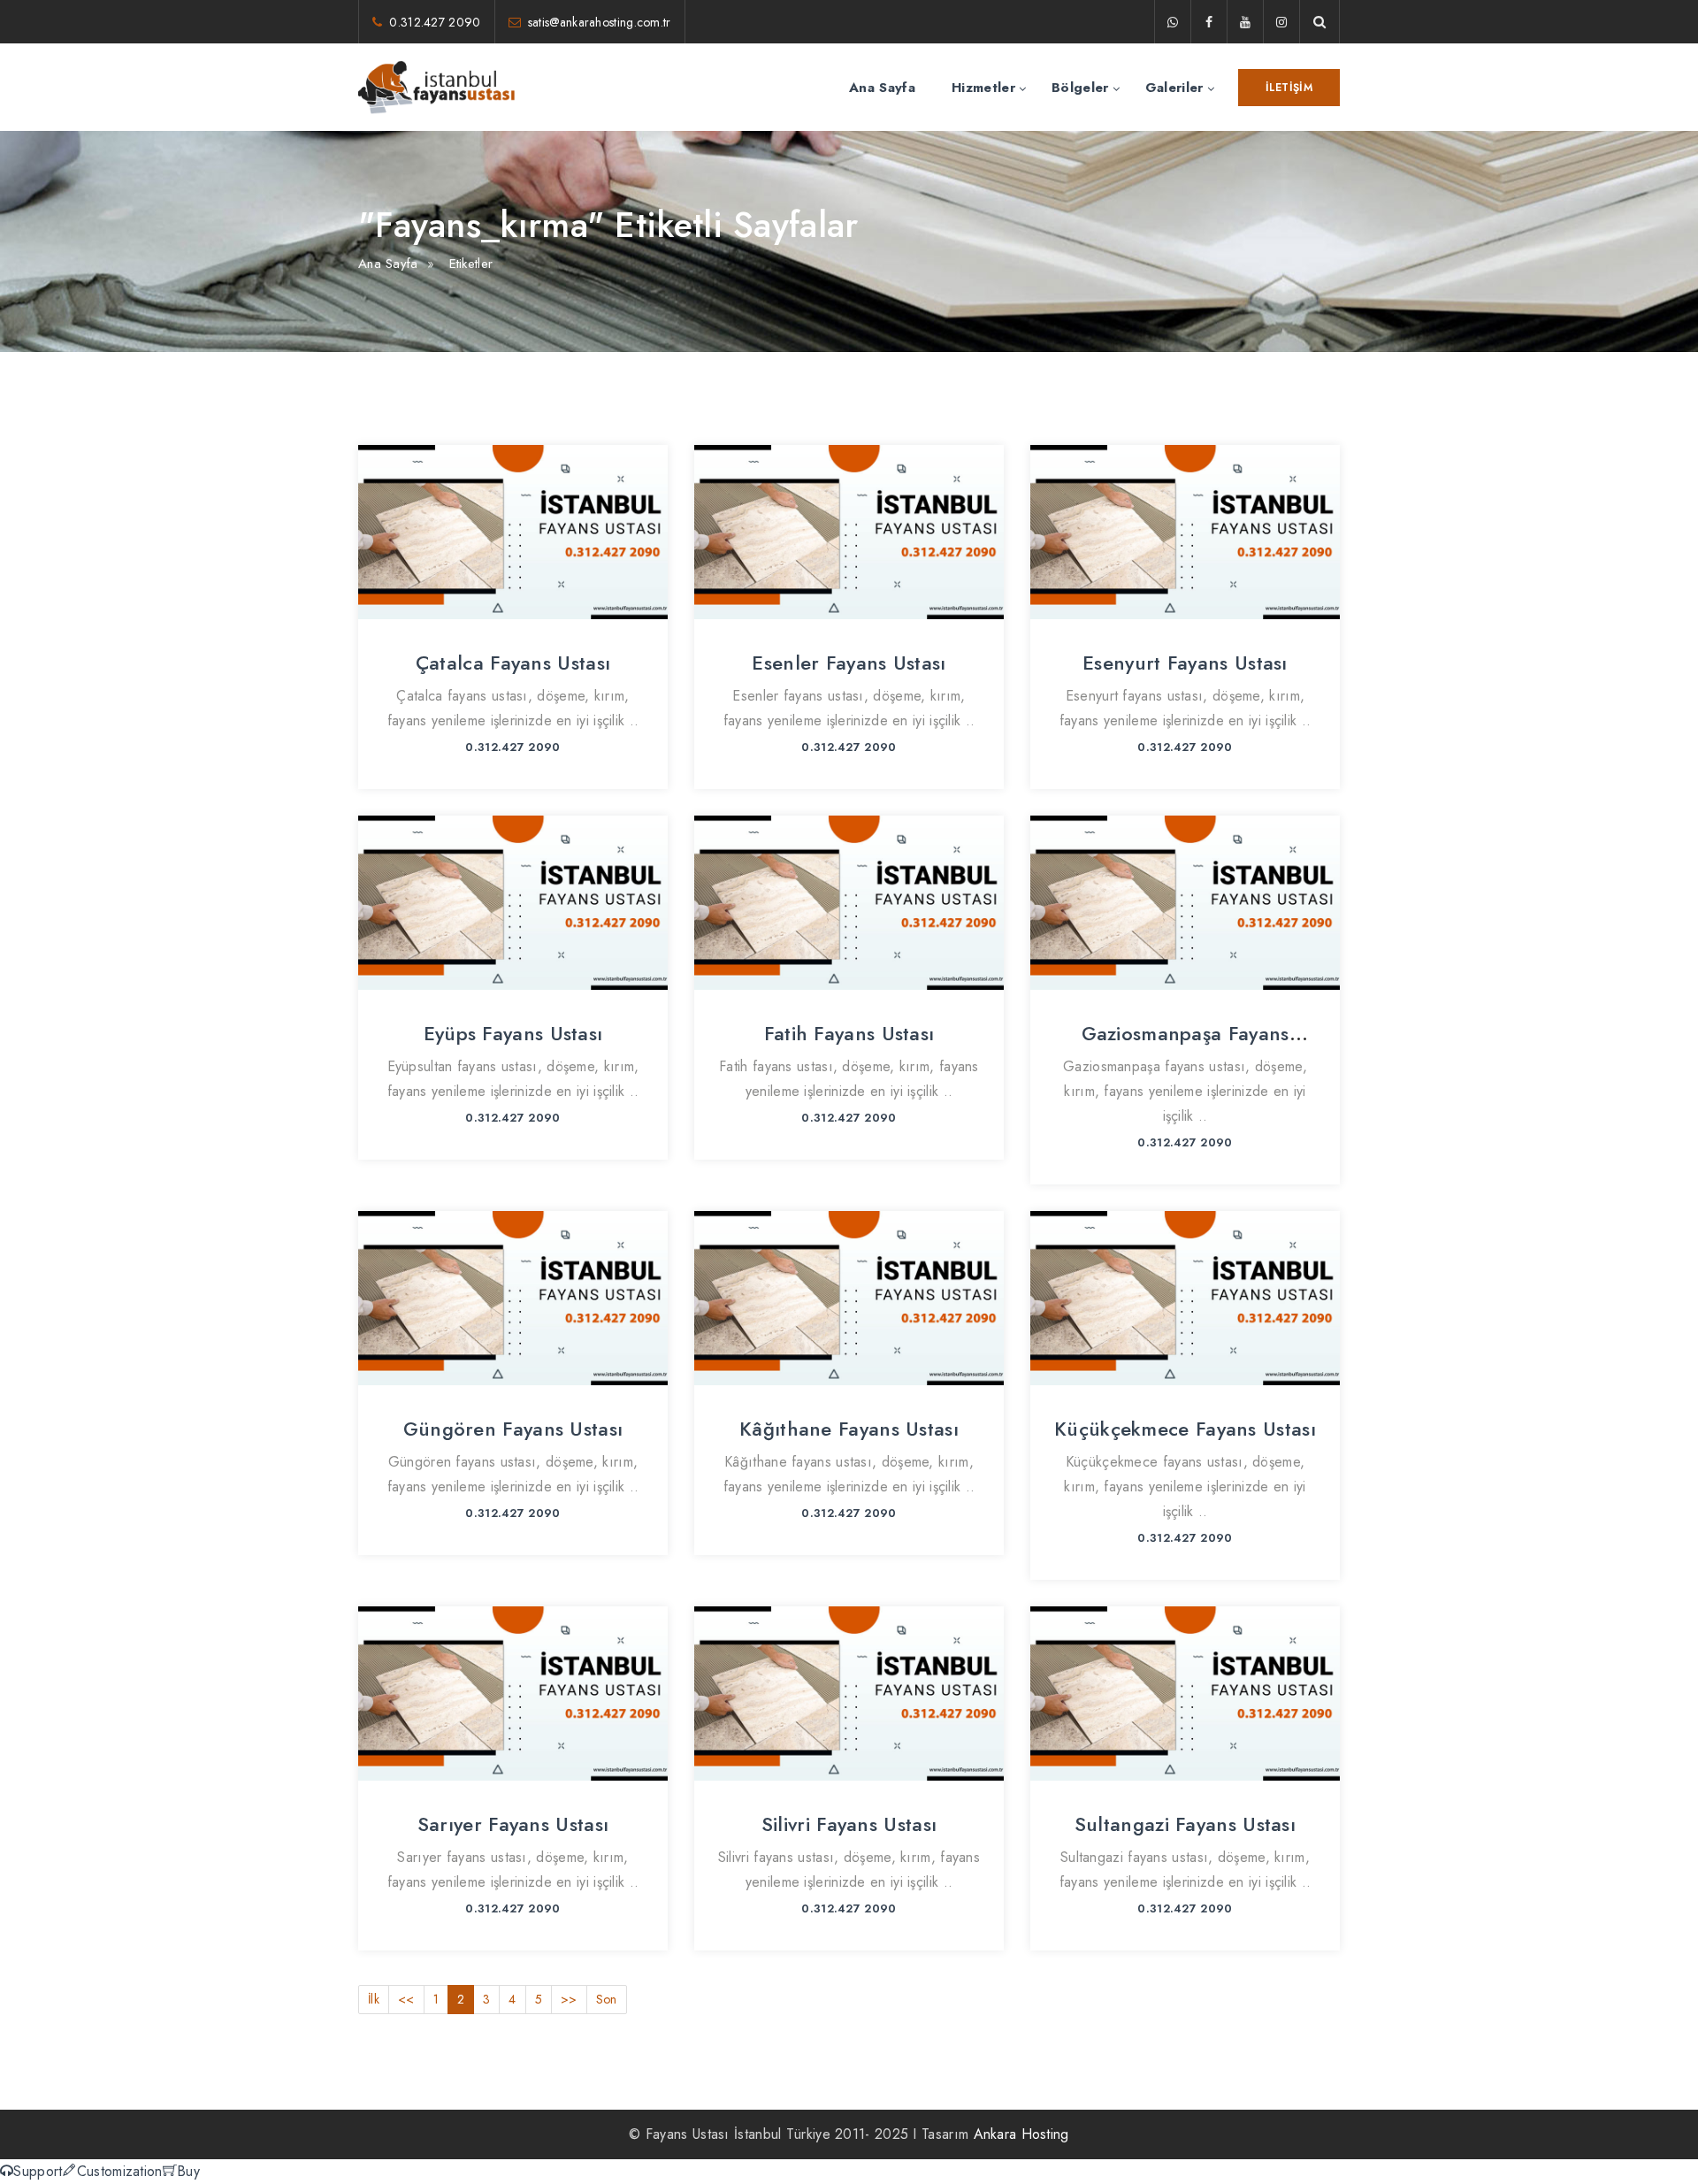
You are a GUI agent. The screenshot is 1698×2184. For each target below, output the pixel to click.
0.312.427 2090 (435, 22)
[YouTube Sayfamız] (1245, 22)
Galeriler (1174, 88)
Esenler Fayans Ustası (849, 663)
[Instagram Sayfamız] (1281, 22)
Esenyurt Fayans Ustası (1185, 663)
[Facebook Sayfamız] (1209, 22)
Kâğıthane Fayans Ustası (849, 1429)
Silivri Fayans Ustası (849, 1824)
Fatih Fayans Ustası (849, 1033)
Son (607, 1999)
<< (406, 1999)
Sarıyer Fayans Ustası (513, 1824)
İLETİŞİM (1289, 88)
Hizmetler (983, 88)
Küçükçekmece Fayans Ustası (1185, 1429)
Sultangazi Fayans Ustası (1185, 1824)
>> (569, 1999)
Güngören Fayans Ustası (513, 1429)
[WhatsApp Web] (1173, 22)
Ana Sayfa (882, 88)
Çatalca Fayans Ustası (513, 663)
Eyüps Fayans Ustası (513, 1033)
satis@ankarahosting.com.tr (600, 22)
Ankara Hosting (1021, 2134)
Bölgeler (1080, 88)
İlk (374, 1999)
